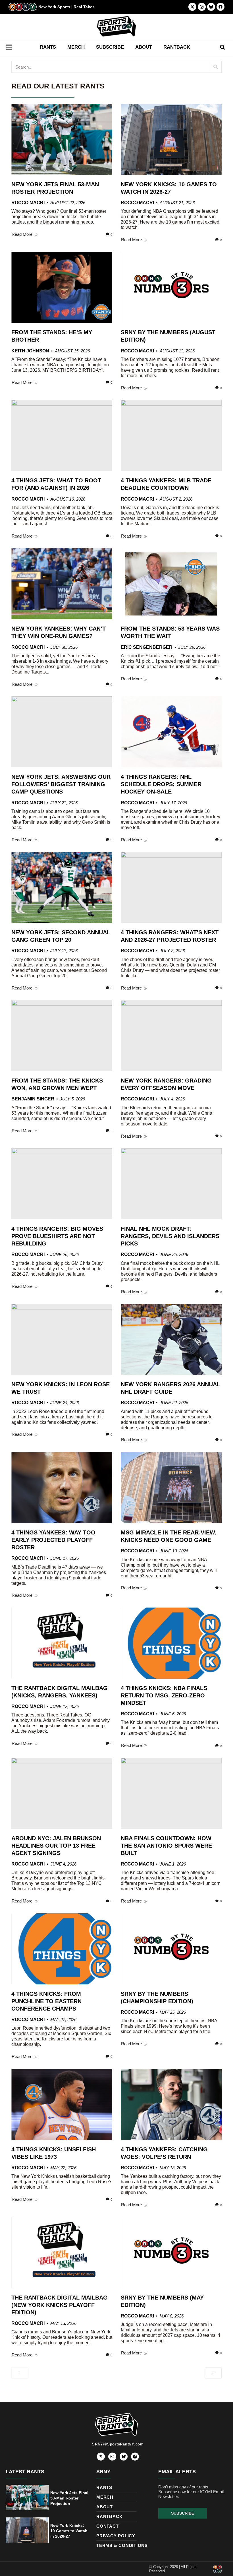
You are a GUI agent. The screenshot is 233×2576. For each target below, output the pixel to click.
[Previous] (20, 2373)
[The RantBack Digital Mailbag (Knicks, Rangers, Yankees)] (62, 1643)
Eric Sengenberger (147, 647)
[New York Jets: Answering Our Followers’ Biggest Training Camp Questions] (62, 732)
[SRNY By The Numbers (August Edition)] (171, 287)
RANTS (48, 47)
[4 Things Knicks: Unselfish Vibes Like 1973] (62, 2104)
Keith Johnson (30, 351)
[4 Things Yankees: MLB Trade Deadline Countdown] (171, 435)
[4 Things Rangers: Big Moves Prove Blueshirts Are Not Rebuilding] (62, 1184)
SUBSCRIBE (110, 47)
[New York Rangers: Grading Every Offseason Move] (171, 1036)
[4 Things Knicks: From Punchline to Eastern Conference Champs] (62, 1949)
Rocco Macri (28, 203)
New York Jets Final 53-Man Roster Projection (69, 2498)
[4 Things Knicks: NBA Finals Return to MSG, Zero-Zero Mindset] (171, 1643)
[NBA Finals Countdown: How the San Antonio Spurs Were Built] (171, 1793)
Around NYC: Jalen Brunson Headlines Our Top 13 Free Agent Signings (56, 1846)
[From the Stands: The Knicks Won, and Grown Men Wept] (62, 1036)
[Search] (216, 67)
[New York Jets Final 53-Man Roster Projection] (62, 139)
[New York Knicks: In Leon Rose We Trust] (62, 1339)
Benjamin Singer (33, 1099)
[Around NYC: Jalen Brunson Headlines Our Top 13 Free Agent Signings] (62, 1793)
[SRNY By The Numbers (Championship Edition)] (171, 1949)
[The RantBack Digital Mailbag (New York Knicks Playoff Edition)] (62, 2253)
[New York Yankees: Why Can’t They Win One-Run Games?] (62, 584)
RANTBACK (177, 47)
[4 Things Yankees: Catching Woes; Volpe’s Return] (171, 2104)
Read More (22, 234)
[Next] (213, 2373)
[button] (222, 47)
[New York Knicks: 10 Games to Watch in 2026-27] (171, 139)
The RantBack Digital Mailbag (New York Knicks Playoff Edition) (60, 2305)
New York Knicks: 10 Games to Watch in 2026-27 (69, 2531)
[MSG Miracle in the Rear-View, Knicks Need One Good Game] (171, 1488)
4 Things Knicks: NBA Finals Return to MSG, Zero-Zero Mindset (164, 1695)
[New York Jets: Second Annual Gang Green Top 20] (62, 887)
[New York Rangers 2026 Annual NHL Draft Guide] (171, 1339)
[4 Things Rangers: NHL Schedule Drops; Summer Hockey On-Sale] (171, 732)
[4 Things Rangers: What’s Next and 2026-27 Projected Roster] (171, 887)
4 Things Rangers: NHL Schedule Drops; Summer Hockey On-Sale (161, 784)
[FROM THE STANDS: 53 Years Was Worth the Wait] (171, 584)
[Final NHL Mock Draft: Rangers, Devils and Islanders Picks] (171, 1184)
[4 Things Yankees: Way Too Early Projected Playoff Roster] (62, 1488)
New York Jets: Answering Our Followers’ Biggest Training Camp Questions (61, 784)
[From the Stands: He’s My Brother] (62, 287)
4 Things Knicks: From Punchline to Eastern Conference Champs (46, 2001)
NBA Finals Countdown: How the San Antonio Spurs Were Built (166, 1846)
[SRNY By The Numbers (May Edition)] (171, 2253)
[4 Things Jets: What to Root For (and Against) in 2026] (62, 435)
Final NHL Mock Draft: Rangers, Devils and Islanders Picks (170, 1236)
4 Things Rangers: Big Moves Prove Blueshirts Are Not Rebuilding (57, 1236)
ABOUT (144, 47)
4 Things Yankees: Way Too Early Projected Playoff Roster (53, 1540)
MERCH (76, 47)
